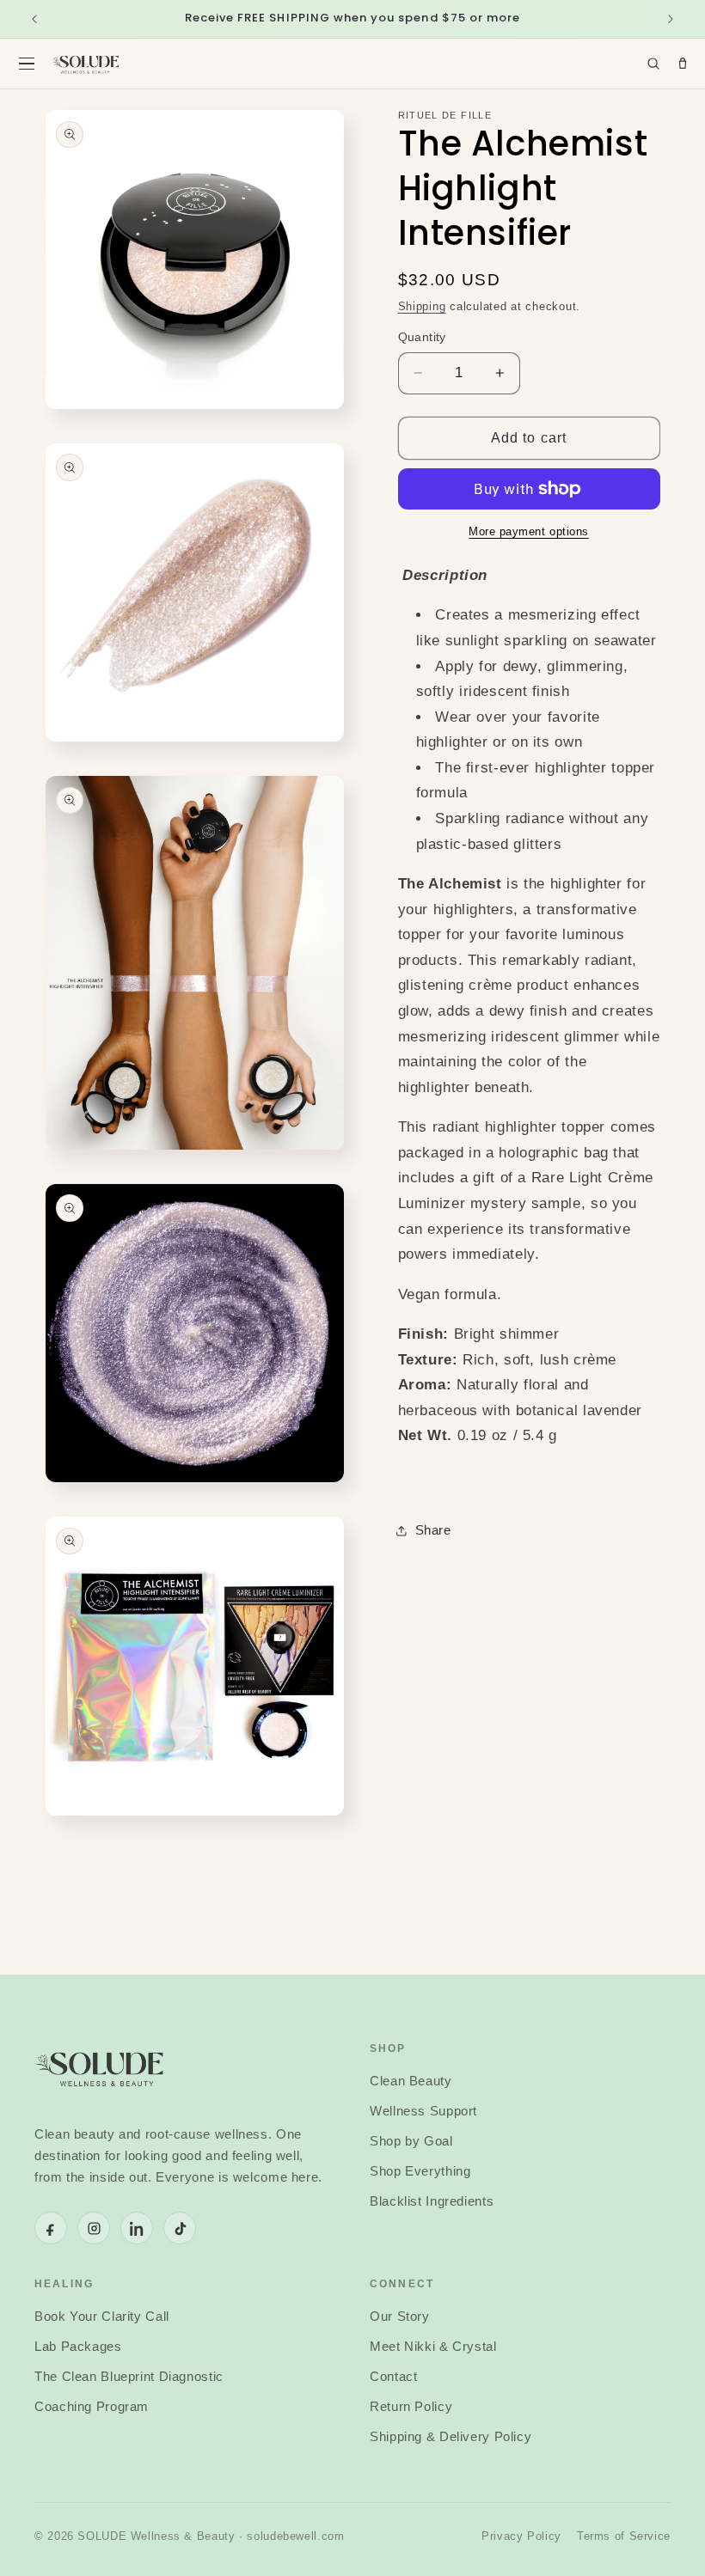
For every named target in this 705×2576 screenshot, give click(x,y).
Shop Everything (420, 2171)
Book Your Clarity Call (102, 2317)
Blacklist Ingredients (432, 2201)
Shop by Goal (411, 2141)
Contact (393, 2377)
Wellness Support (423, 2111)
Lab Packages (78, 2347)
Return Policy (411, 2407)
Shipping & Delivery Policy (451, 2437)
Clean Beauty (411, 2081)
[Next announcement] (671, 19)
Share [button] (433, 1530)
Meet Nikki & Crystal (433, 2347)
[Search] (653, 64)
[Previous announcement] (34, 19)
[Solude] (86, 64)
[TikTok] (180, 2228)
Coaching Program (92, 2407)
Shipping (422, 307)
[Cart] (683, 64)
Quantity (422, 337)
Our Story (400, 2317)
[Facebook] (51, 2228)
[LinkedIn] (137, 2228)
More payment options (529, 532)
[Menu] (27, 64)
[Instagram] (94, 2228)
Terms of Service (624, 2536)
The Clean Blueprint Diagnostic (129, 2377)
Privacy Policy (521, 2536)
